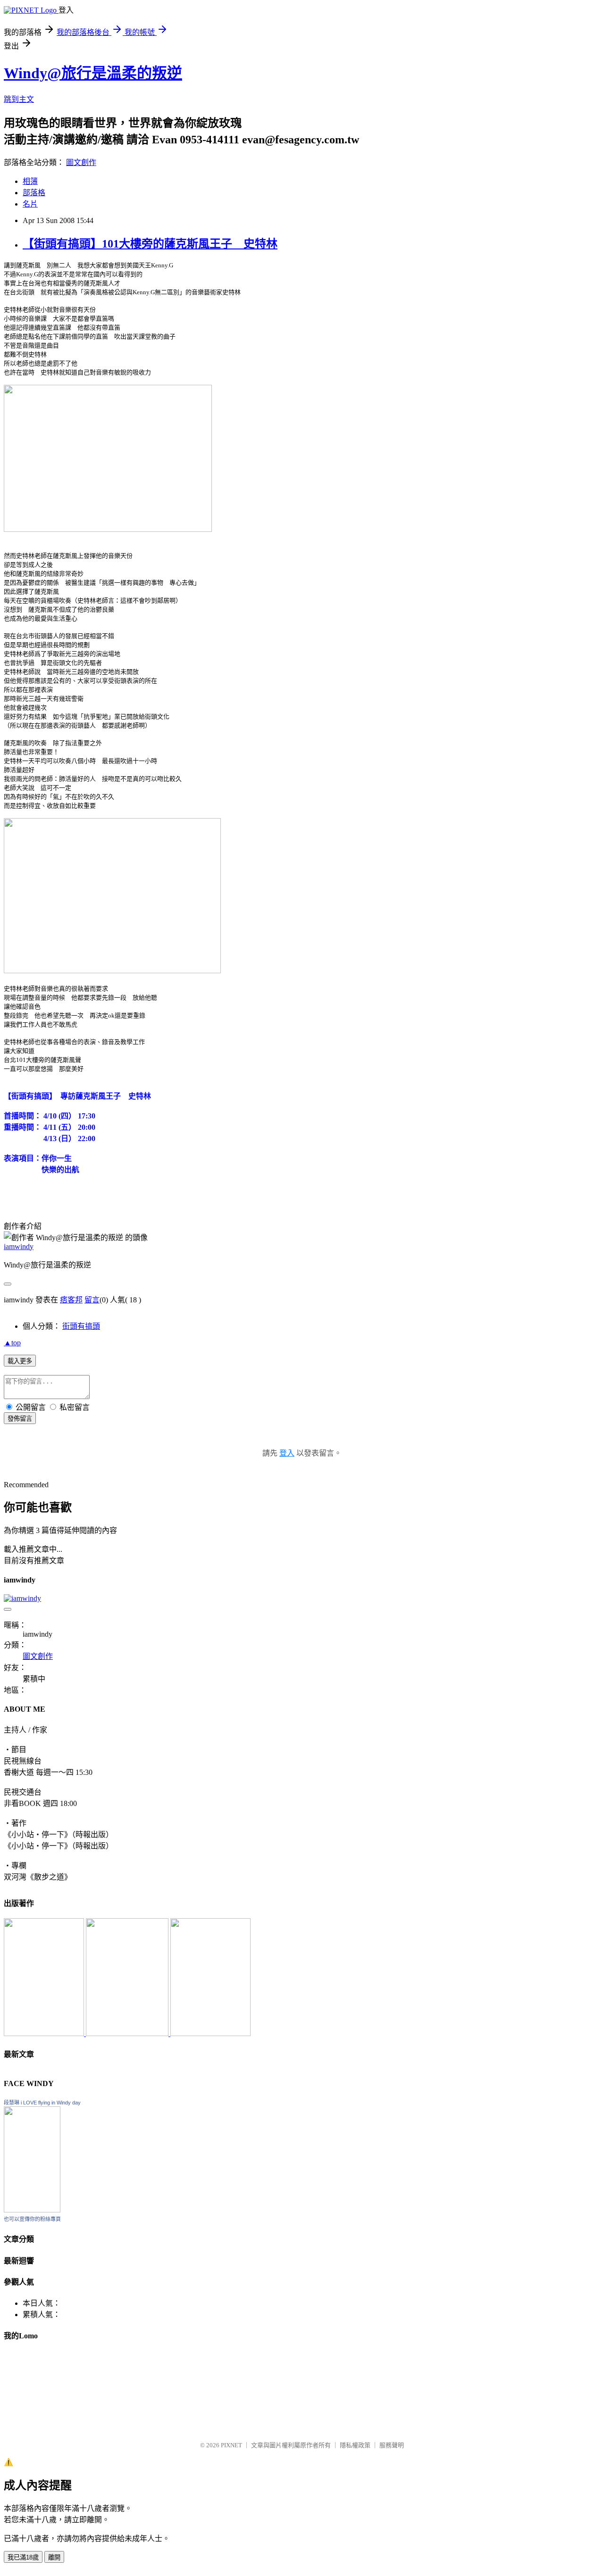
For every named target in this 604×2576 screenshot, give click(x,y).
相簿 (30, 181)
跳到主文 (19, 99)
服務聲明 (392, 2445)
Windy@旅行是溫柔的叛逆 (93, 73)
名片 (30, 204)
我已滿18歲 (23, 2557)
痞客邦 (71, 1300)
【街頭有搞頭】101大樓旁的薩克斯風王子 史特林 (150, 244)
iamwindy (19, 1247)
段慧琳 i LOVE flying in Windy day (42, 2103)
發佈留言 (20, 1419)
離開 (54, 2557)
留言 (92, 1300)
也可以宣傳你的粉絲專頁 (32, 2219)
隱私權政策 (355, 2445)
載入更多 (20, 1361)
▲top (12, 1343)
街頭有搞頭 (81, 1326)
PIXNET (231, 2445)
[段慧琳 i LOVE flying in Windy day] (32, 2210)
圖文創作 (81, 162)
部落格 (34, 193)
